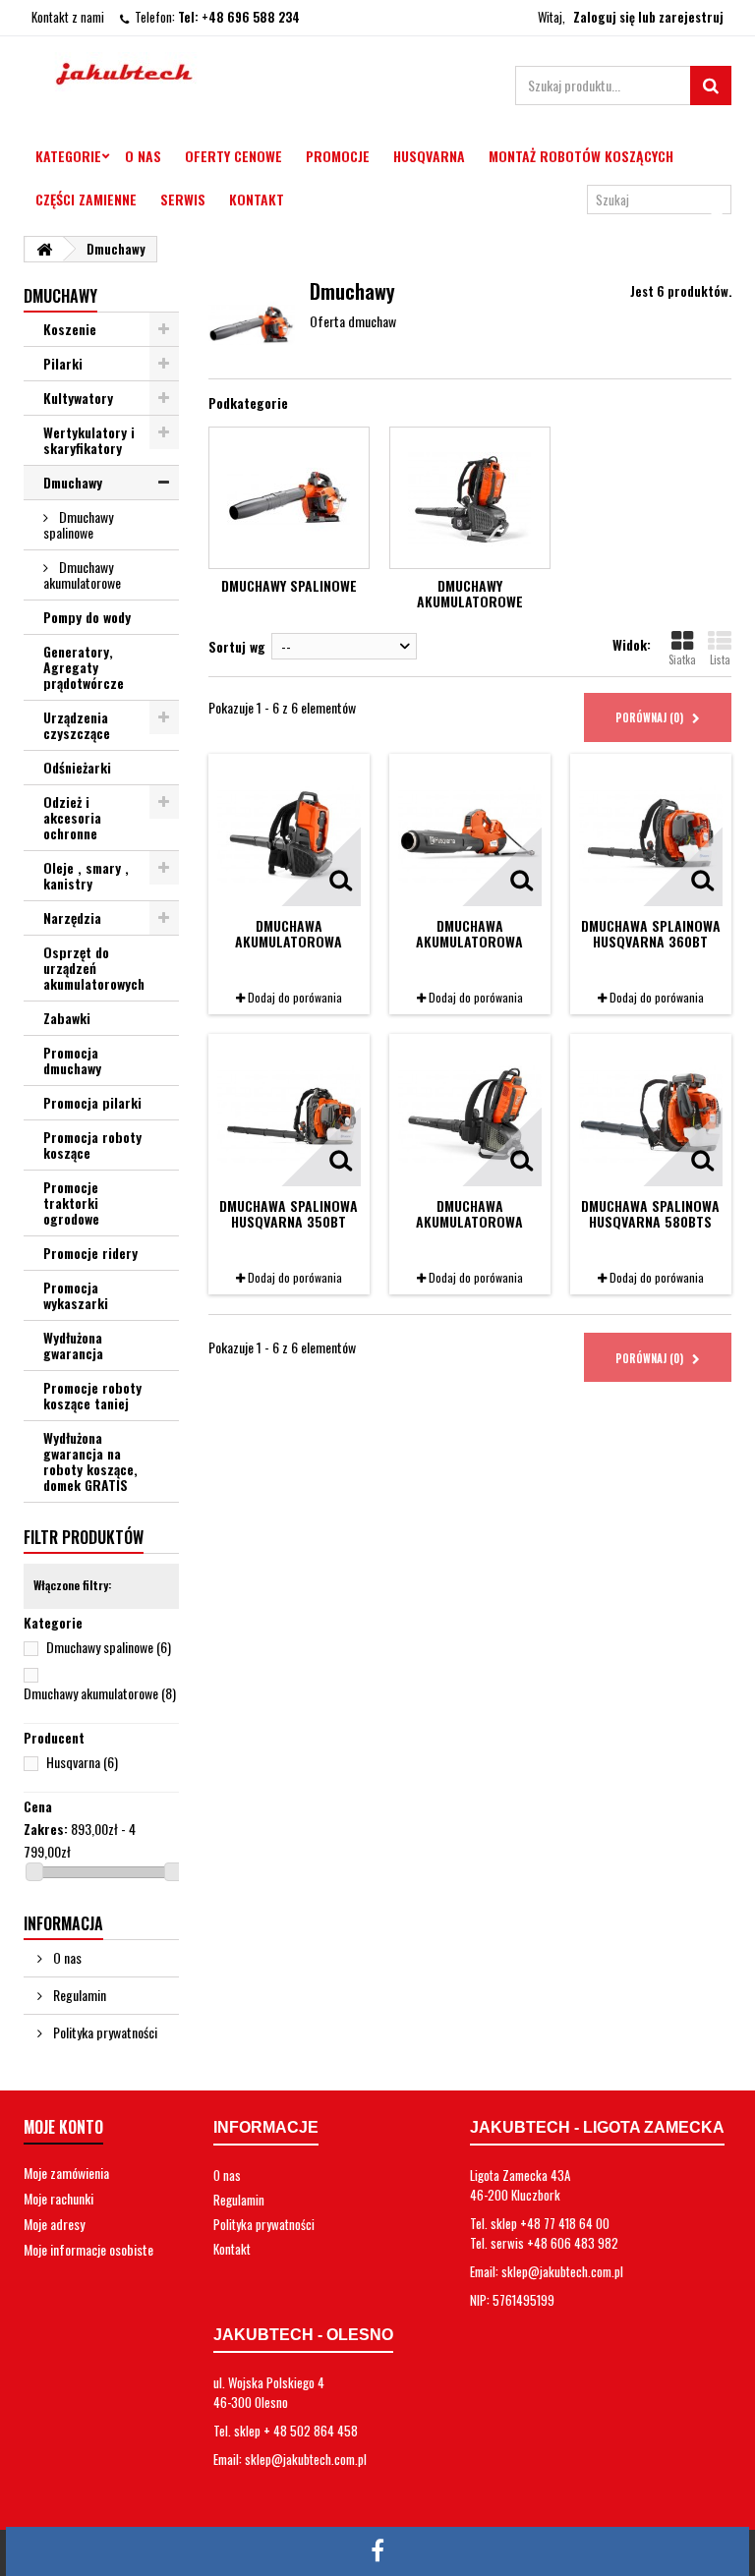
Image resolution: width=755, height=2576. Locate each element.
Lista (720, 659)
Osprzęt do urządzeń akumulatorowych (94, 968)
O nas (143, 156)
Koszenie (70, 329)
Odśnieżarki (77, 767)
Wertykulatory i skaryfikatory (89, 440)
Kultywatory (78, 398)
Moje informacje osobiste (88, 2249)
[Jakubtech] (132, 72)
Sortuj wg (237, 646)
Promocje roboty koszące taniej (92, 1395)
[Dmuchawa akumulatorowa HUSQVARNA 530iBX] (470, 834)
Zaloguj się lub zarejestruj (648, 17)
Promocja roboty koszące (92, 1145)
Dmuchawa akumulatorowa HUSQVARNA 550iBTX (470, 1221)
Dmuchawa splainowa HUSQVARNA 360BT (651, 933)
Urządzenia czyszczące (77, 725)
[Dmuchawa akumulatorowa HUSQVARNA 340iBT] (289, 834)
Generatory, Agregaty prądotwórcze (84, 667)
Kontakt (257, 199)
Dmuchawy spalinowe (78, 524)
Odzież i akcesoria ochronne (72, 817)
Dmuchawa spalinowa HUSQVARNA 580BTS (650, 1213)
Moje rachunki (58, 2198)
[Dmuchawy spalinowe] (289, 498)
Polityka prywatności (104, 2032)
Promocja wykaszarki (76, 1295)
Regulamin (78, 1995)
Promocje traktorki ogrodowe (71, 1202)
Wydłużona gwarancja (73, 1345)
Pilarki (63, 363)
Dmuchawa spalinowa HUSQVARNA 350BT (289, 1213)
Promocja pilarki (92, 1102)
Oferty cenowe (233, 156)
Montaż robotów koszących (581, 156)
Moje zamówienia (66, 2173)
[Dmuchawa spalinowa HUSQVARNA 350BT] (289, 1115)
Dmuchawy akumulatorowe (82, 574)
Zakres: (46, 1829)
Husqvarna (429, 156)
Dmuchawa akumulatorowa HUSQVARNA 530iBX (470, 941)
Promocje (338, 156)
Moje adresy (54, 2224)
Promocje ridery (90, 1253)
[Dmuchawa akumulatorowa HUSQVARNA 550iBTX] (470, 1115)
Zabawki (67, 1018)
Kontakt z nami (68, 17)
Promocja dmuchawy (72, 1060)
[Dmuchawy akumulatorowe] (470, 498)
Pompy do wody (87, 617)
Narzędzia (72, 917)
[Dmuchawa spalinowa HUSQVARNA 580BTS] (651, 1115)
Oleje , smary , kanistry (86, 875)
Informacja (63, 1923)
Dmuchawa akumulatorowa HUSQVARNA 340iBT (289, 941)
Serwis (183, 199)
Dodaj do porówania (295, 997)
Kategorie (68, 156)
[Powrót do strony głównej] (44, 249)
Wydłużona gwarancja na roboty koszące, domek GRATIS (90, 1461)
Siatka (682, 659)
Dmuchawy (73, 482)
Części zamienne (86, 199)
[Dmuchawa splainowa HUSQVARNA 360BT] (651, 834)
